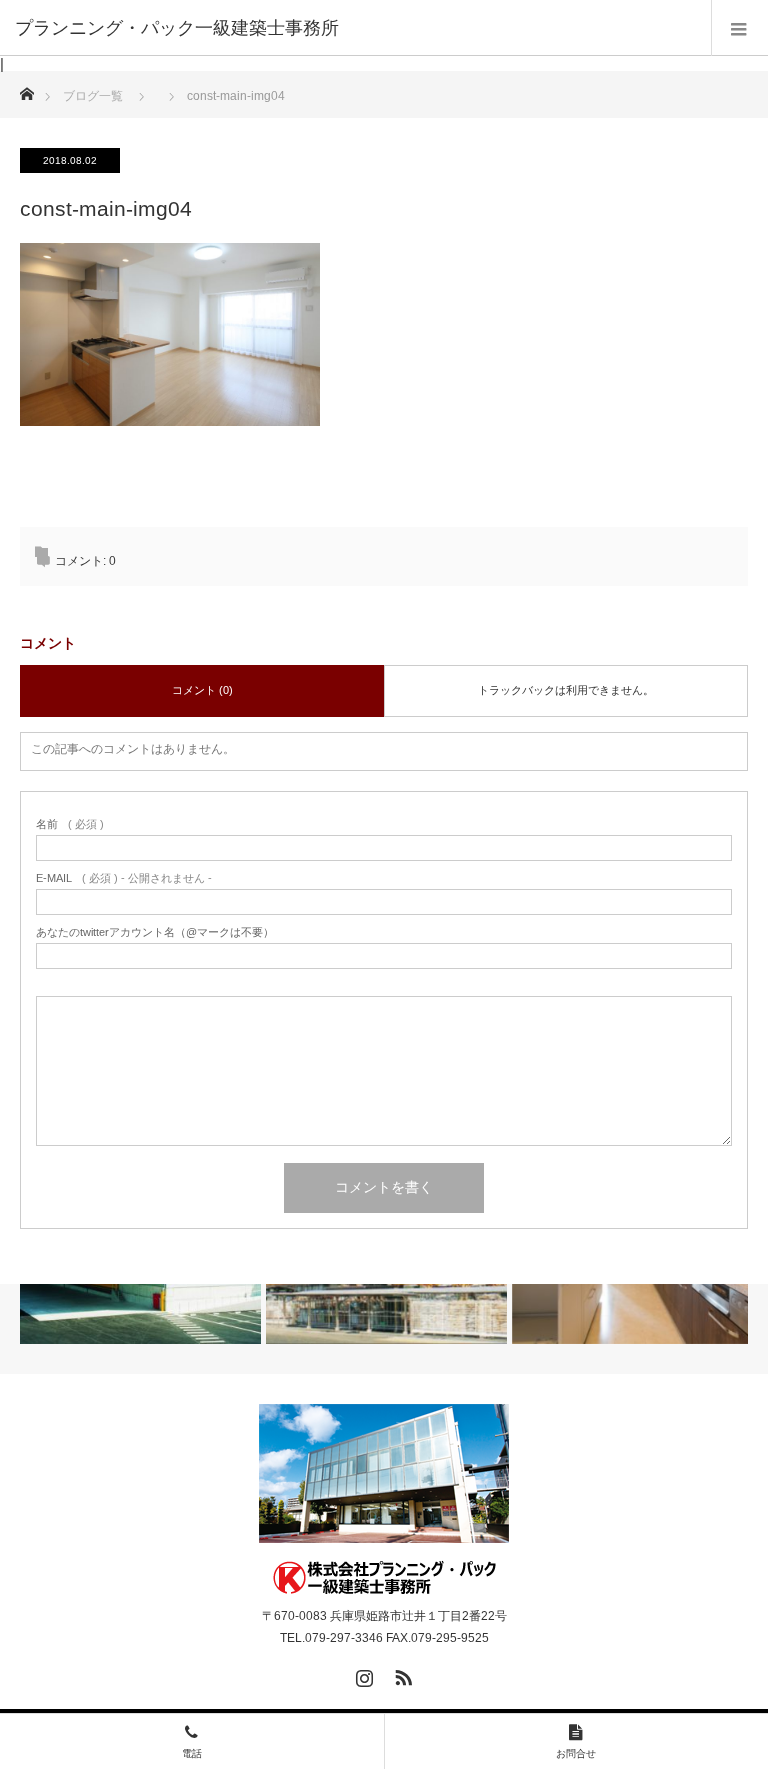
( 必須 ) (70, 824)
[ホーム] (26, 88)
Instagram (362, 1674)
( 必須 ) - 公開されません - (124, 878)
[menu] (739, 28)
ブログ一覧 (93, 96)
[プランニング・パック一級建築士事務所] (384, 1578)
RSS (401, 1674)
